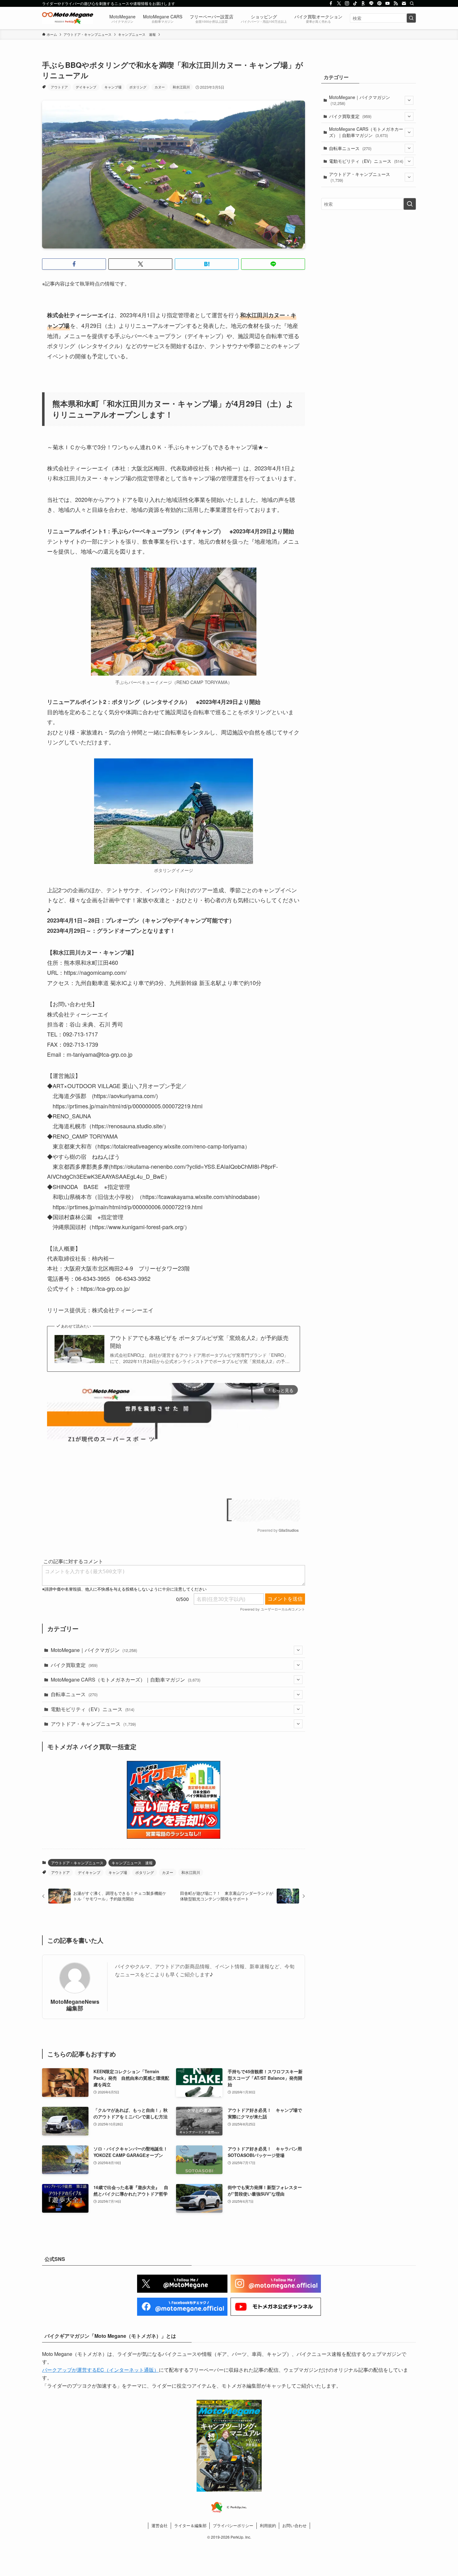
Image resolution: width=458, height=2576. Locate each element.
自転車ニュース (74, 1694)
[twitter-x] (339, 3)
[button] (74, 264)
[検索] (412, 3)
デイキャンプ (86, 87)
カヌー (160, 87)
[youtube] (388, 3)
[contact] (404, 3)
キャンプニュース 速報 (132, 1863)
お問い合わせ (294, 2525)
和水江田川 (181, 87)
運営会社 (160, 2525)
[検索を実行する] (411, 18)
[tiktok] (355, 3)
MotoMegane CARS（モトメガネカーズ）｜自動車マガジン (126, 1680)
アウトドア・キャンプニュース (93, 1724)
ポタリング (138, 87)
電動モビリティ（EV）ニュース (93, 1709)
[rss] (396, 3)
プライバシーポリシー (233, 2525)
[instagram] (347, 3)
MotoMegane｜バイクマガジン (94, 1650)
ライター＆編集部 (190, 2525)
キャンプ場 (113, 87)
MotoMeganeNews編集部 (75, 2005)
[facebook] (331, 3)
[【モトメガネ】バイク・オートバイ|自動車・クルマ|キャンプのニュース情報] (68, 18)
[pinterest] (379, 3)
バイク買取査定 (74, 1665)
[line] (371, 3)
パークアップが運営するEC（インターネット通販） (100, 2370)
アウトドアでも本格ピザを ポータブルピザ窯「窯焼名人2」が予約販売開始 (199, 1342)
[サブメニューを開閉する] (298, 1650)
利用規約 (268, 2525)
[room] (363, 3)
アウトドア (59, 87)
